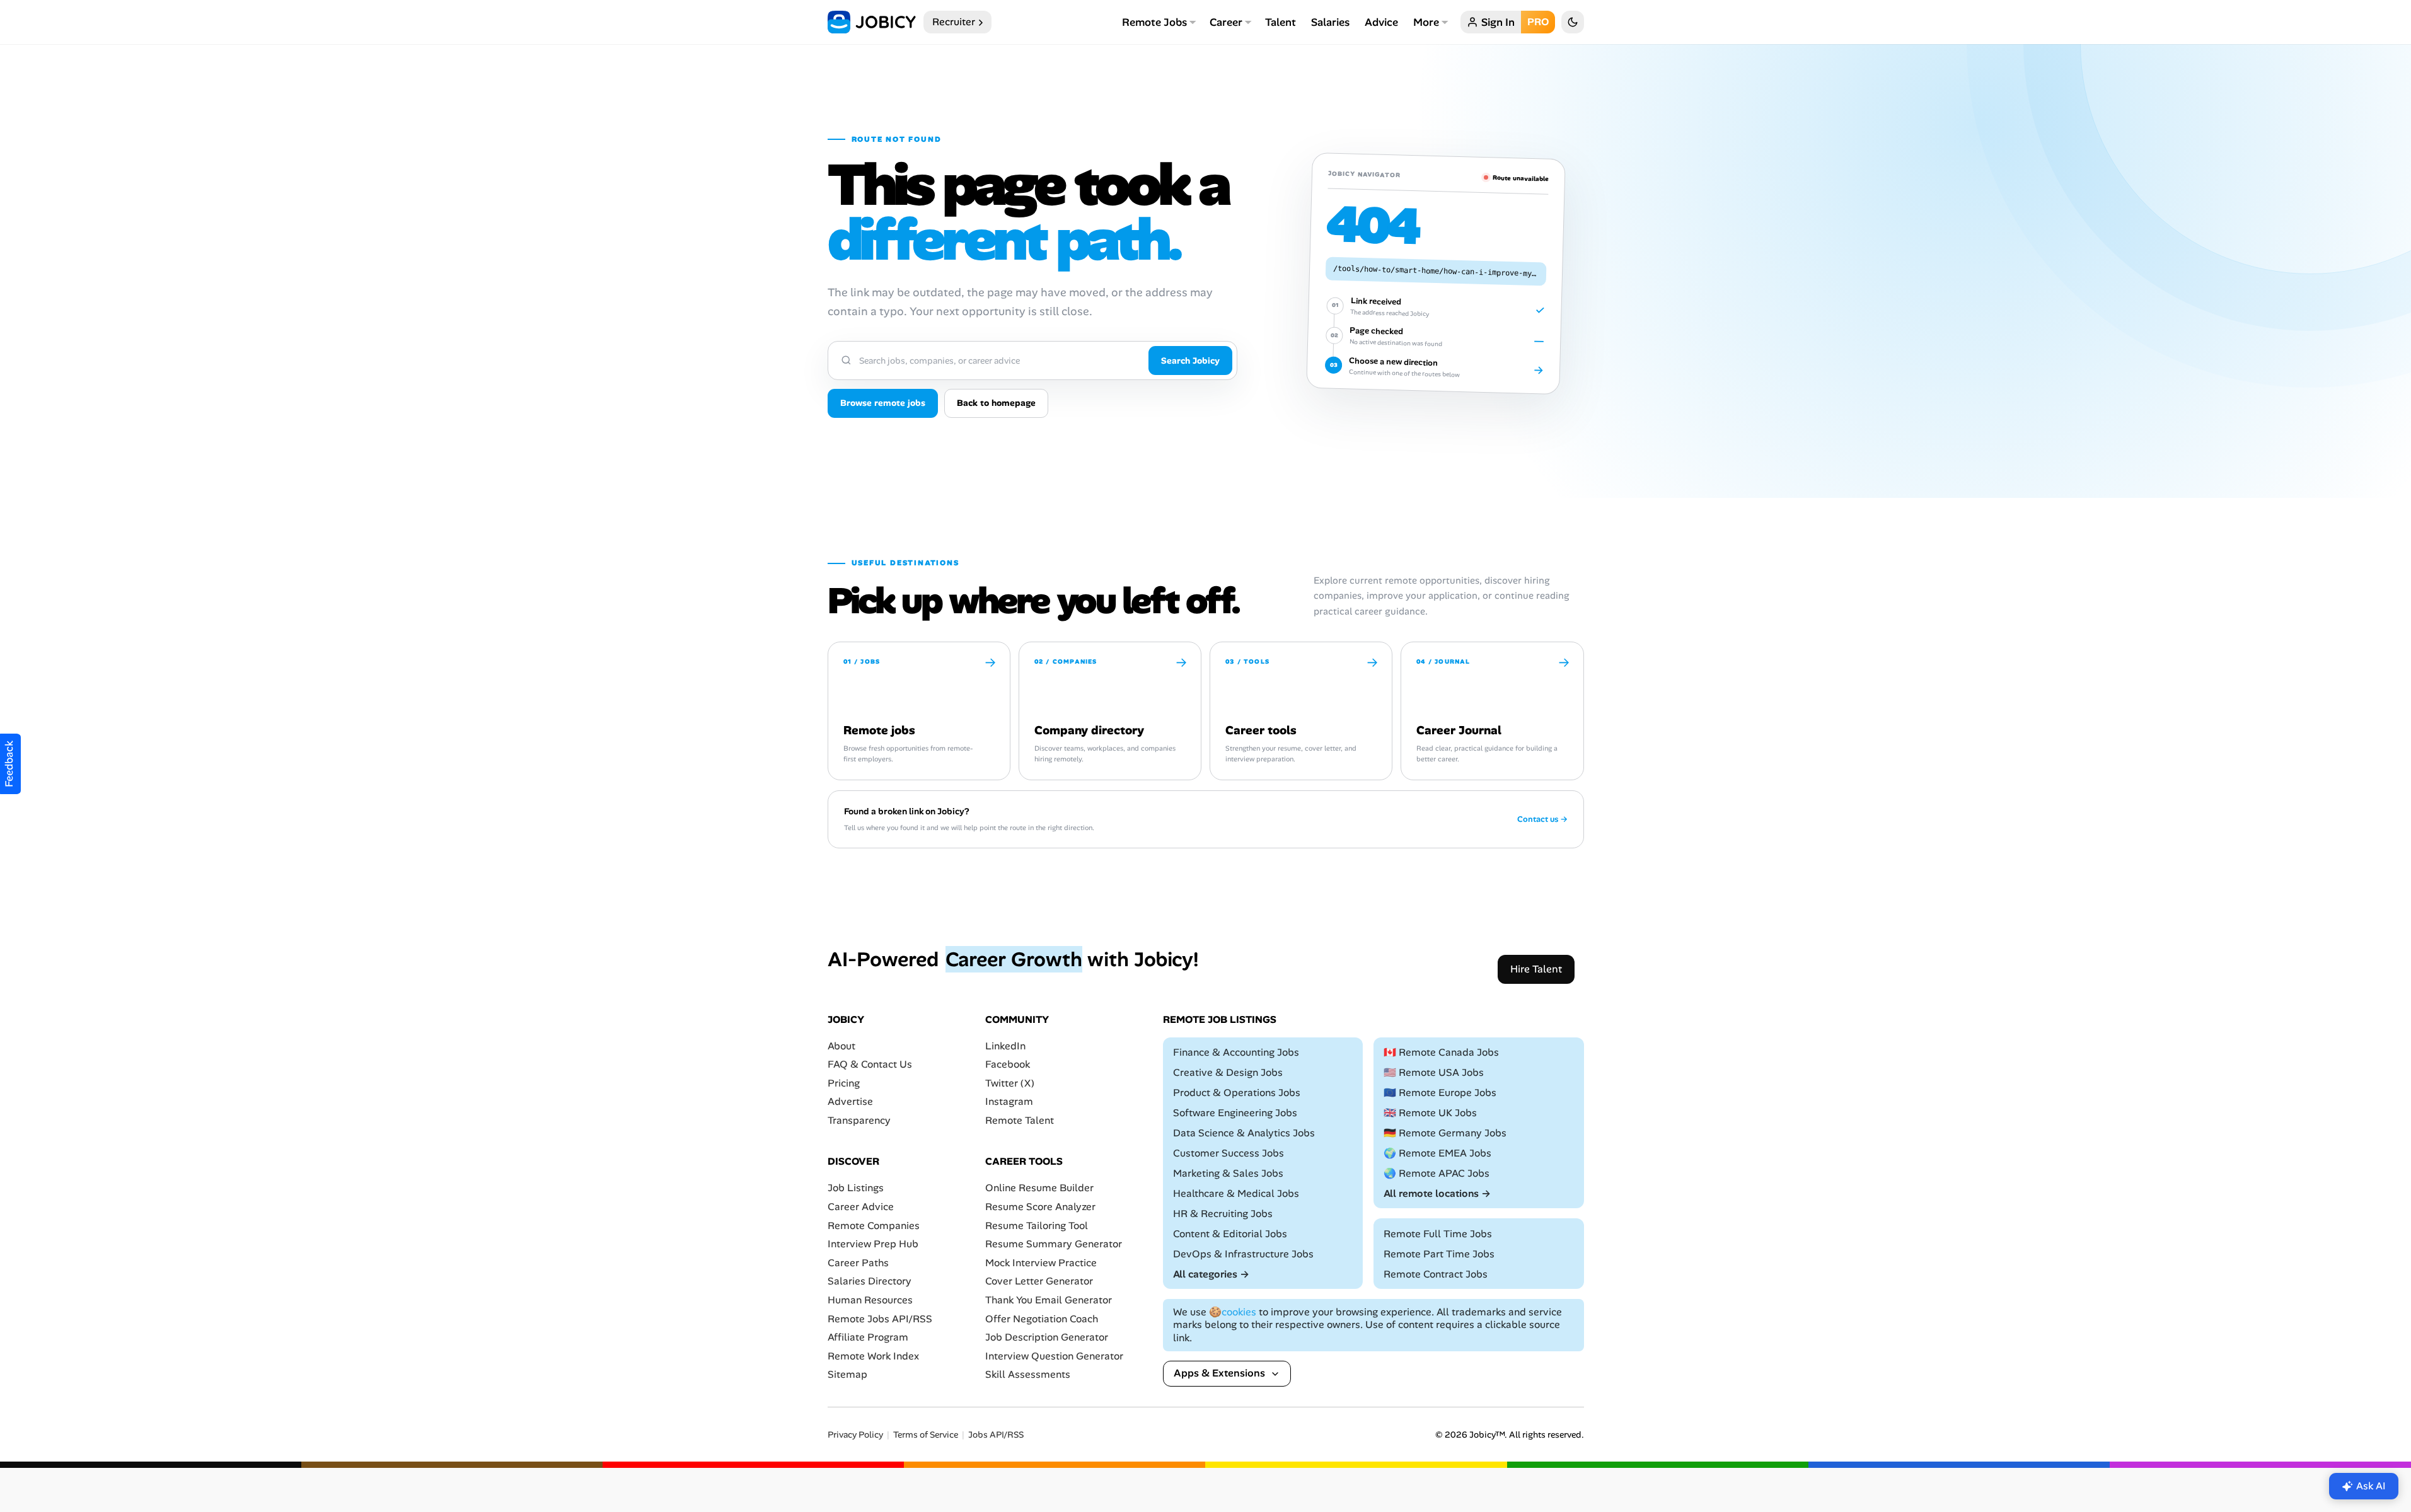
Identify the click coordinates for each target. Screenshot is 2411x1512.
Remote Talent (1020, 1120)
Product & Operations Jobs (1237, 1093)
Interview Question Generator (1054, 1356)
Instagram (1009, 1102)
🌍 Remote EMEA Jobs (1437, 1153)
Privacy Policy (855, 1435)
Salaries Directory (870, 1282)
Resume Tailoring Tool (1037, 1226)
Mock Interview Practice (1041, 1263)
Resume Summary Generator (1054, 1244)
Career (1226, 22)
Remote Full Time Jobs (1438, 1234)
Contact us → (1542, 819)
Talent (1281, 22)
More (1426, 22)
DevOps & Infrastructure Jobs (1243, 1254)
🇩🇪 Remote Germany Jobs (1445, 1133)
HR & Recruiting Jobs (1223, 1214)
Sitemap (847, 1375)
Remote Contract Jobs (1436, 1274)
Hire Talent (1536, 969)
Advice (1381, 22)
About (841, 1046)
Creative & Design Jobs (1228, 1072)
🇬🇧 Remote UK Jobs (1430, 1113)
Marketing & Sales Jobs (1228, 1173)
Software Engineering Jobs (1235, 1113)
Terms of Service (926, 1435)
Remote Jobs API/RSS (880, 1319)
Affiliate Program (868, 1337)
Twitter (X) (1010, 1083)
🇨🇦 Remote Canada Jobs (1441, 1052)
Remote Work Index (873, 1356)
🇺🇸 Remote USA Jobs (1434, 1072)
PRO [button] (1538, 22)
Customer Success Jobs (1229, 1153)
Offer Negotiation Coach (1042, 1319)
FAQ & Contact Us (870, 1064)
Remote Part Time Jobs (1439, 1254)
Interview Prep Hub (873, 1244)
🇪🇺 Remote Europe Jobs (1440, 1093)
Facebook (1008, 1064)
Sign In (1498, 22)
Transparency (859, 1120)
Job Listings (856, 1188)
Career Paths (858, 1263)
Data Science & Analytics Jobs (1244, 1133)
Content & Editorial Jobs (1230, 1234)
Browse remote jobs (883, 403)
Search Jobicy (1190, 361)
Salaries (1330, 22)
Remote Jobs (1154, 22)
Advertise (850, 1102)
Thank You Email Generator (1049, 1300)
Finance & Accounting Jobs (1236, 1052)
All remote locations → (1437, 1193)
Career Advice (861, 1207)
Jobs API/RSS (996, 1435)
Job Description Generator (1047, 1337)
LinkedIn (1005, 1046)
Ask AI (2371, 1486)
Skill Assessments (1028, 1375)
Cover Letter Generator (1039, 1282)
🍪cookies (1233, 1312)
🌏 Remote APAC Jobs (1437, 1173)
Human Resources (870, 1300)
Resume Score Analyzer (1040, 1207)
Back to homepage (996, 403)
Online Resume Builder (1039, 1188)
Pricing (844, 1083)
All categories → (1211, 1274)
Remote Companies (874, 1226)
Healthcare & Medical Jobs (1236, 1193)
